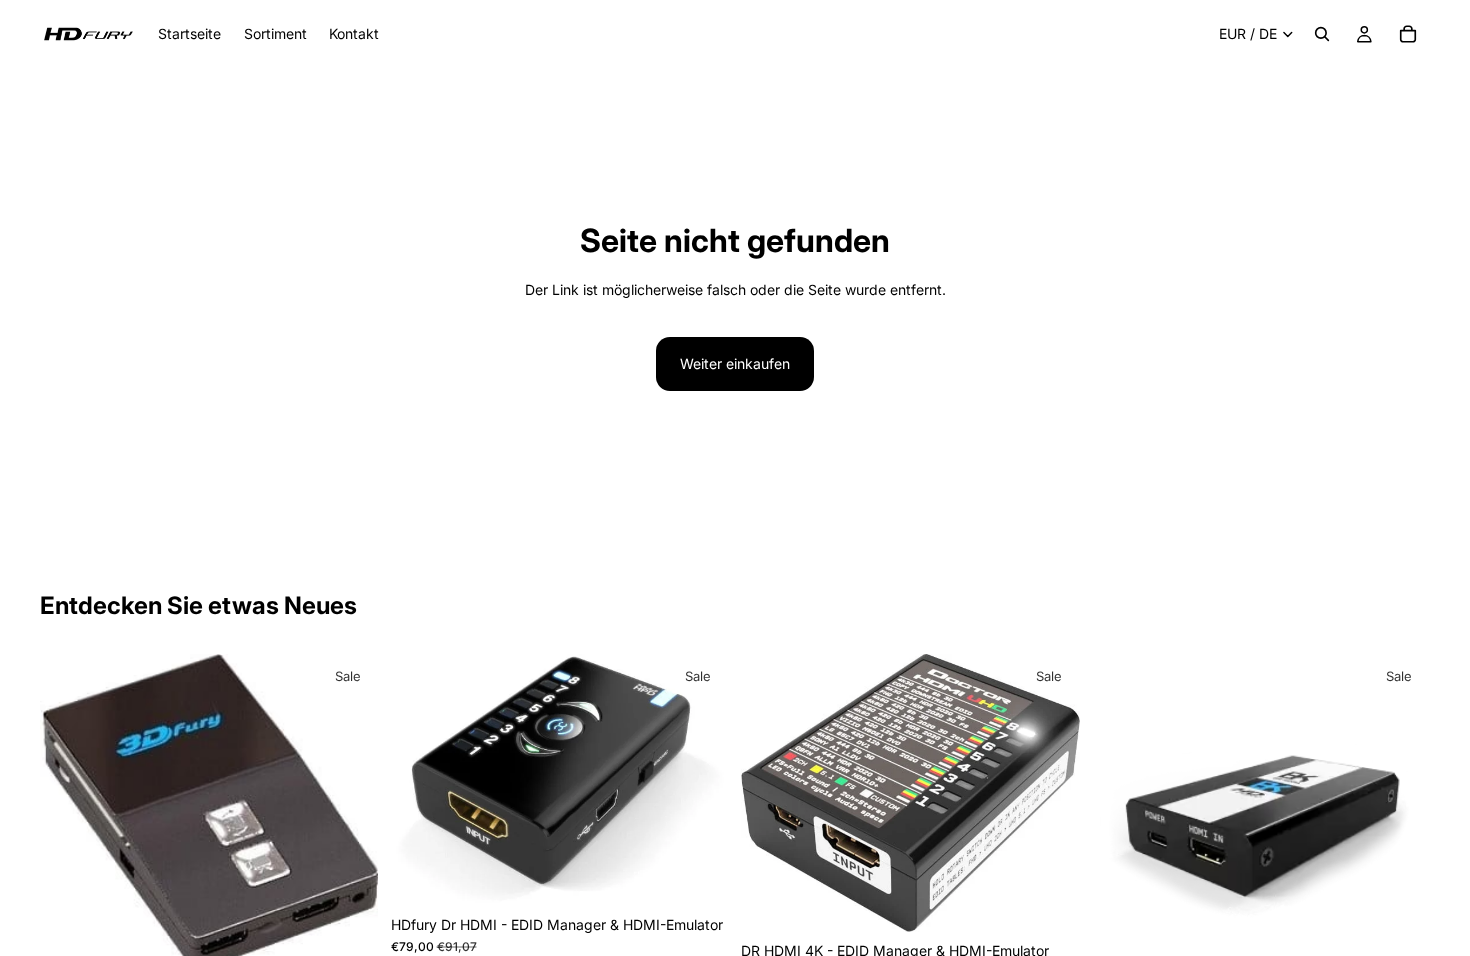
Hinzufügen (715, 874)
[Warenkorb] (1408, 34)
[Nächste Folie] (349, 813)
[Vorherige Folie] (70, 813)
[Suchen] (1322, 34)
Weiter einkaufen (735, 363)
